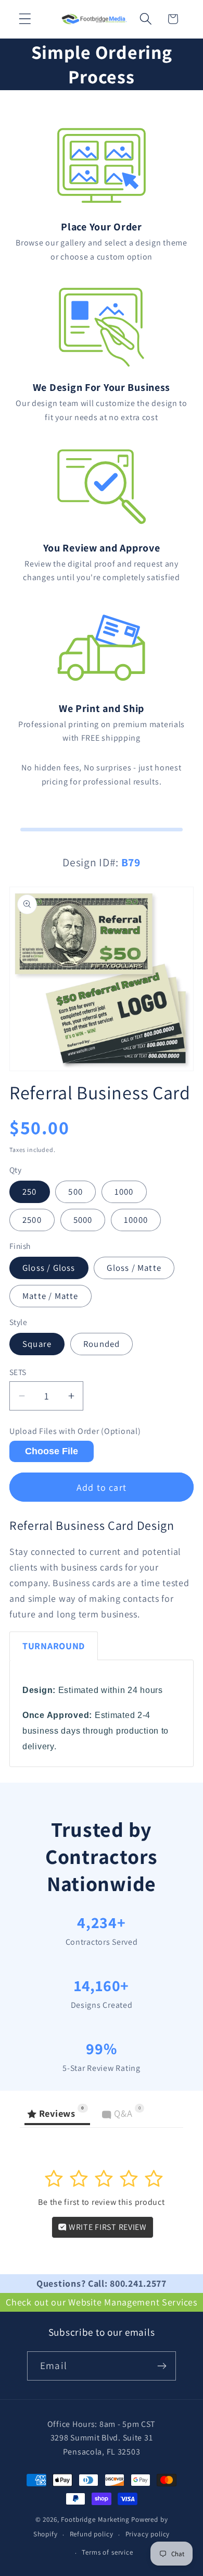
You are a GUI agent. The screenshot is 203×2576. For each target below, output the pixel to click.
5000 (83, 1220)
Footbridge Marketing (95, 2519)
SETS (18, 1372)
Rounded (102, 1344)
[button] (25, 19)
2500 (32, 1220)
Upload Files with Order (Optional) (75, 1431)
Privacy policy (148, 2534)
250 (30, 1192)
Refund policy (92, 2534)
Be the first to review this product (101, 2202)
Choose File (52, 1451)
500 (75, 1192)
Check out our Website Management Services (102, 2302)
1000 (124, 1192)
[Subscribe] (162, 2366)
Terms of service (107, 2552)
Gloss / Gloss (49, 1268)
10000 (136, 1220)
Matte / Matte (50, 1296)
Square (37, 1344)
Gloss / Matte (134, 1268)
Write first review (107, 2227)
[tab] (54, 1646)
